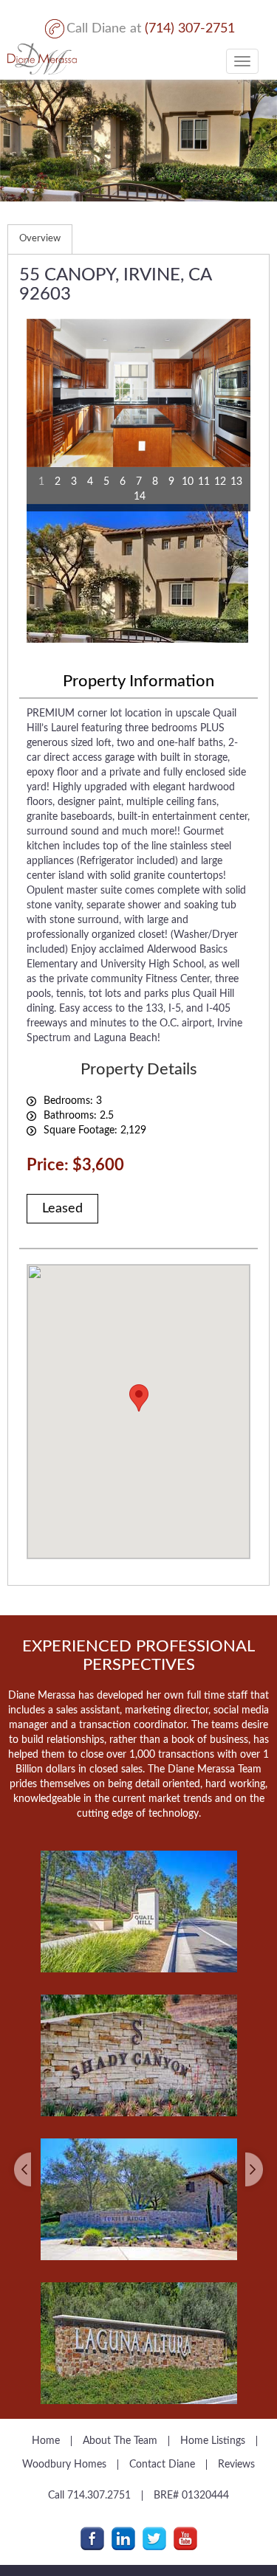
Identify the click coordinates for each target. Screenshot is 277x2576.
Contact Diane (162, 2465)
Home (46, 2441)
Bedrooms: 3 (73, 1101)
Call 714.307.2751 (89, 2496)
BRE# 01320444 (191, 2496)
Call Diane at (151, 29)
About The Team (120, 2441)
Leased (62, 1209)
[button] (27, 2116)
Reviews (236, 2465)
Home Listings (213, 2441)
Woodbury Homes (64, 2465)
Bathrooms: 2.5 (79, 1116)
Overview (40, 239)
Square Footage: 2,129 (95, 1130)
